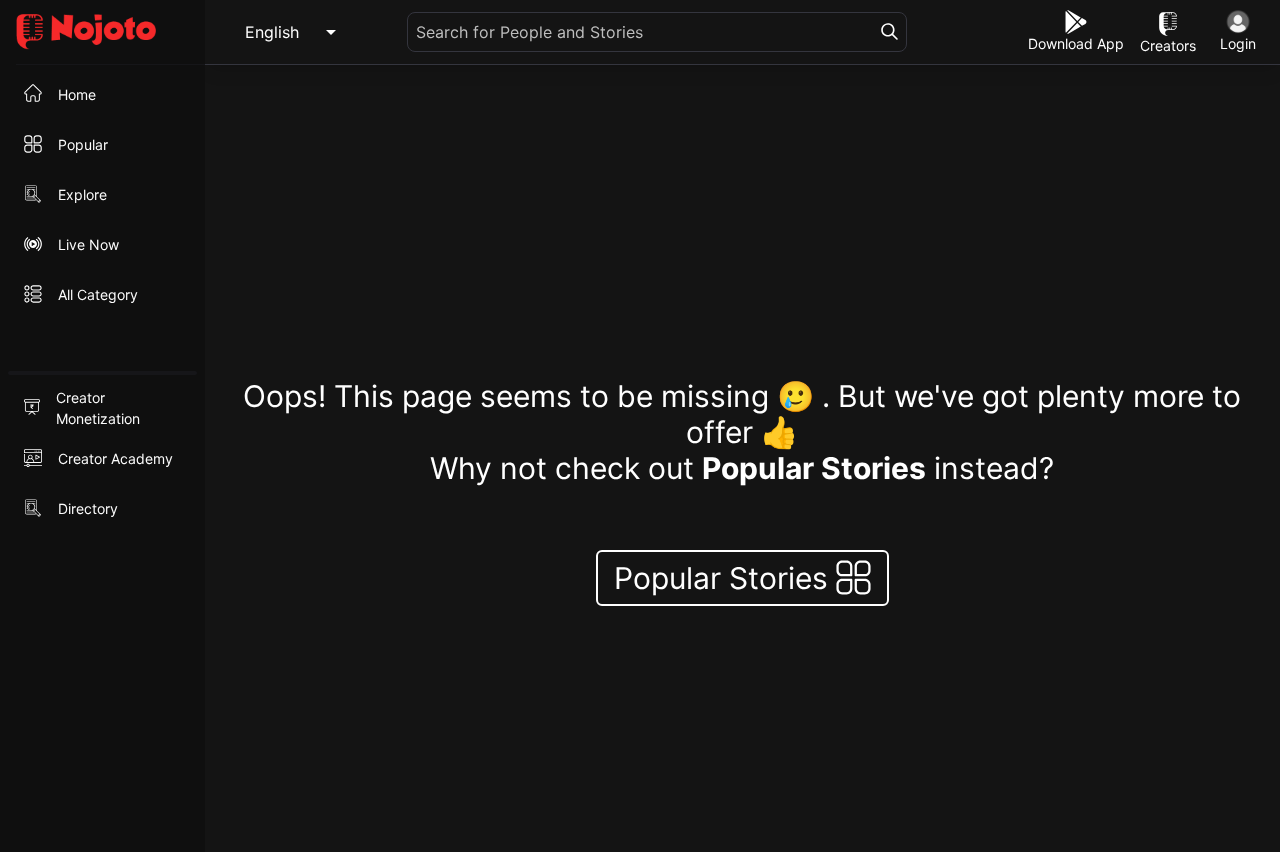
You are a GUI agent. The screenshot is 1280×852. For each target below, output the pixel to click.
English (272, 32)
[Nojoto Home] (102, 32)
